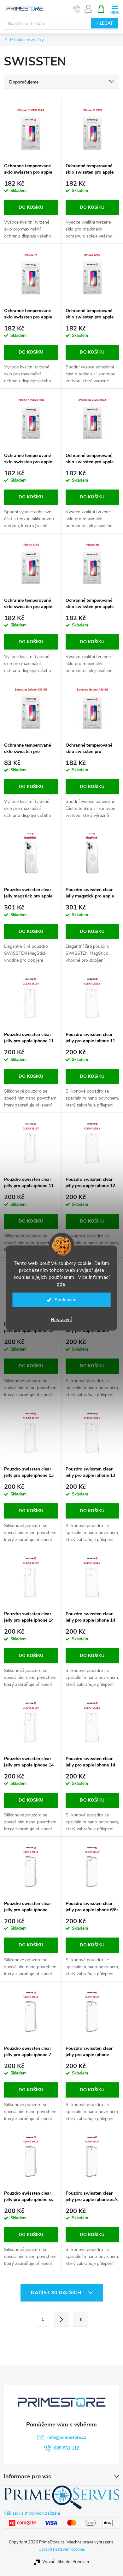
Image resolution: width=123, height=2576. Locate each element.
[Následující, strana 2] (61, 2319)
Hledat (105, 23)
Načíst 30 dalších (57, 2293)
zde (61, 1284)
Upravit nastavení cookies (62, 2549)
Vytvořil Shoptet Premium (66, 2562)
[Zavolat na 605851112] (77, 9)
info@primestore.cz (67, 2437)
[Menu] (115, 8)
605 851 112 (67, 2448)
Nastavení (61, 1320)
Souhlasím (66, 1300)
